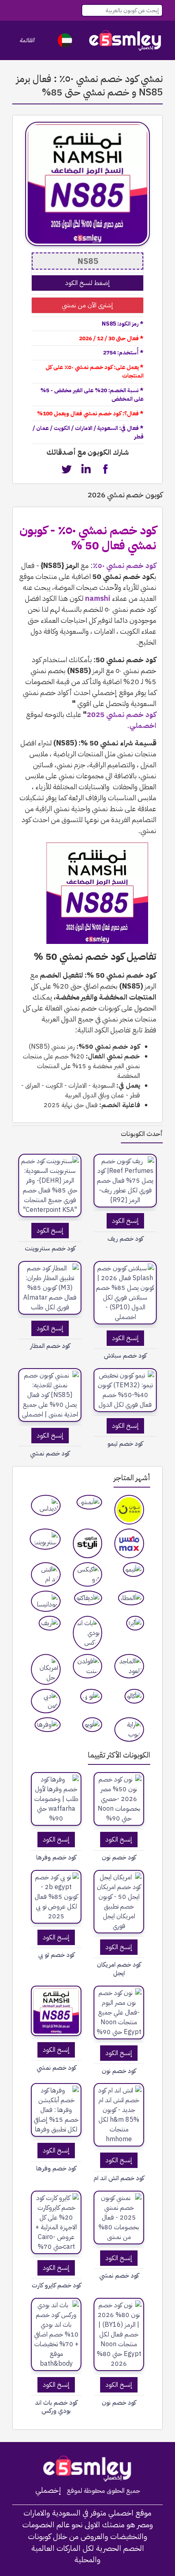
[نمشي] (89, 1502)
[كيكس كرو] (88, 1574)
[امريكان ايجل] (46, 1669)
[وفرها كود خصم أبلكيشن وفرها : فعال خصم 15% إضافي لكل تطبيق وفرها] (56, 2110)
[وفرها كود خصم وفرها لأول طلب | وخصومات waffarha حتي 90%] (56, 1799)
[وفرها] (48, 1725)
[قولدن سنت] (88, 1666)
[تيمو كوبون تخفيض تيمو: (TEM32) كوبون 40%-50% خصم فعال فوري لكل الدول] (125, 1390)
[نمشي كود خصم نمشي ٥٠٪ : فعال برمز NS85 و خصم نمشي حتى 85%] (56, 2011)
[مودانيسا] (46, 1601)
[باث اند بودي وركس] (88, 1633)
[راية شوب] (129, 1730)
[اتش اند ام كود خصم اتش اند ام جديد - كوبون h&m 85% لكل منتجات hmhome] (119, 2115)
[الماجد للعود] (129, 1666)
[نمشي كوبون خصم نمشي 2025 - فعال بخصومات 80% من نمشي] (119, 2218)
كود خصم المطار (50, 1346)
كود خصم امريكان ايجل (119, 1969)
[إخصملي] (125, 40)
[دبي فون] (46, 1701)
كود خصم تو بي (56, 1955)
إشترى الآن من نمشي (87, 305)
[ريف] (50, 1623)
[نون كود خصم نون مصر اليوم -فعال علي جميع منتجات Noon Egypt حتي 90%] (119, 2012)
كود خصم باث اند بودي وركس (56, 2407)
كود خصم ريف (125, 1239)
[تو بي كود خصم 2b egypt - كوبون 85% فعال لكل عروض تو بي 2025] (56, 1897)
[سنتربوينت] (45, 1539)
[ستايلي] (88, 1543)
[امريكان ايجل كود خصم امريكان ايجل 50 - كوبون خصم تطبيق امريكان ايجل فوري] (119, 1902)
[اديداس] (46, 1505)
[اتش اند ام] (46, 1574)
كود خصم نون (119, 1858)
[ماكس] (129, 1543)
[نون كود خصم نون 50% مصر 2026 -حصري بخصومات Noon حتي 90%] (119, 1799)
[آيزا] (135, 1623)
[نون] (129, 1510)
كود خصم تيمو (125, 1444)
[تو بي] (91, 1696)
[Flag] (65, 40)
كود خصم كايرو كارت (56, 2286)
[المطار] (131, 1598)
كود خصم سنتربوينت (50, 1249)
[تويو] (92, 1725)
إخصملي (48, 2490)
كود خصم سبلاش (125, 1356)
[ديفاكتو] (88, 1598)
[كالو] (134, 1696)
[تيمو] (133, 1570)
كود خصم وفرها (56, 1858)
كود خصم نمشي (56, 2068)
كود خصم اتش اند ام (119, 2178)
